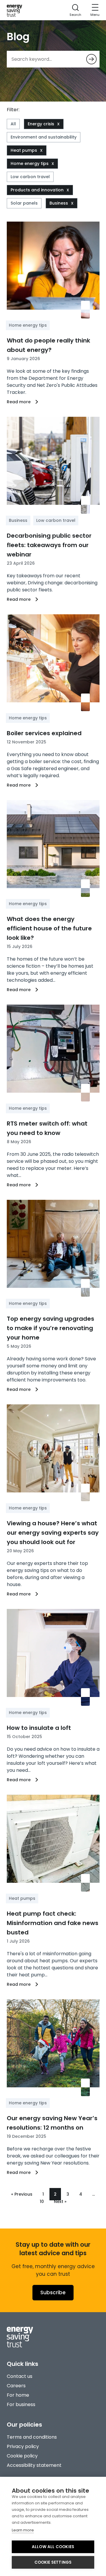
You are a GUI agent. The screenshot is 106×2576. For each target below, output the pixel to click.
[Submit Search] (91, 59)
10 (42, 2202)
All (13, 124)
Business (59, 203)
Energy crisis (41, 124)
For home (18, 2395)
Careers (16, 2386)
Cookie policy (22, 2456)
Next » (60, 2202)
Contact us (20, 2376)
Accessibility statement (34, 2465)
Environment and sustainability (44, 137)
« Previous (22, 2194)
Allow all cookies (53, 2547)
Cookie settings (53, 2562)
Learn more (23, 2530)
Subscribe (53, 2292)
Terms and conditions (32, 2437)
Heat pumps (24, 150)
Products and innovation (37, 190)
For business (21, 2404)
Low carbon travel (30, 177)
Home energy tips (30, 163)
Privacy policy (23, 2446)
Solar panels (24, 203)
